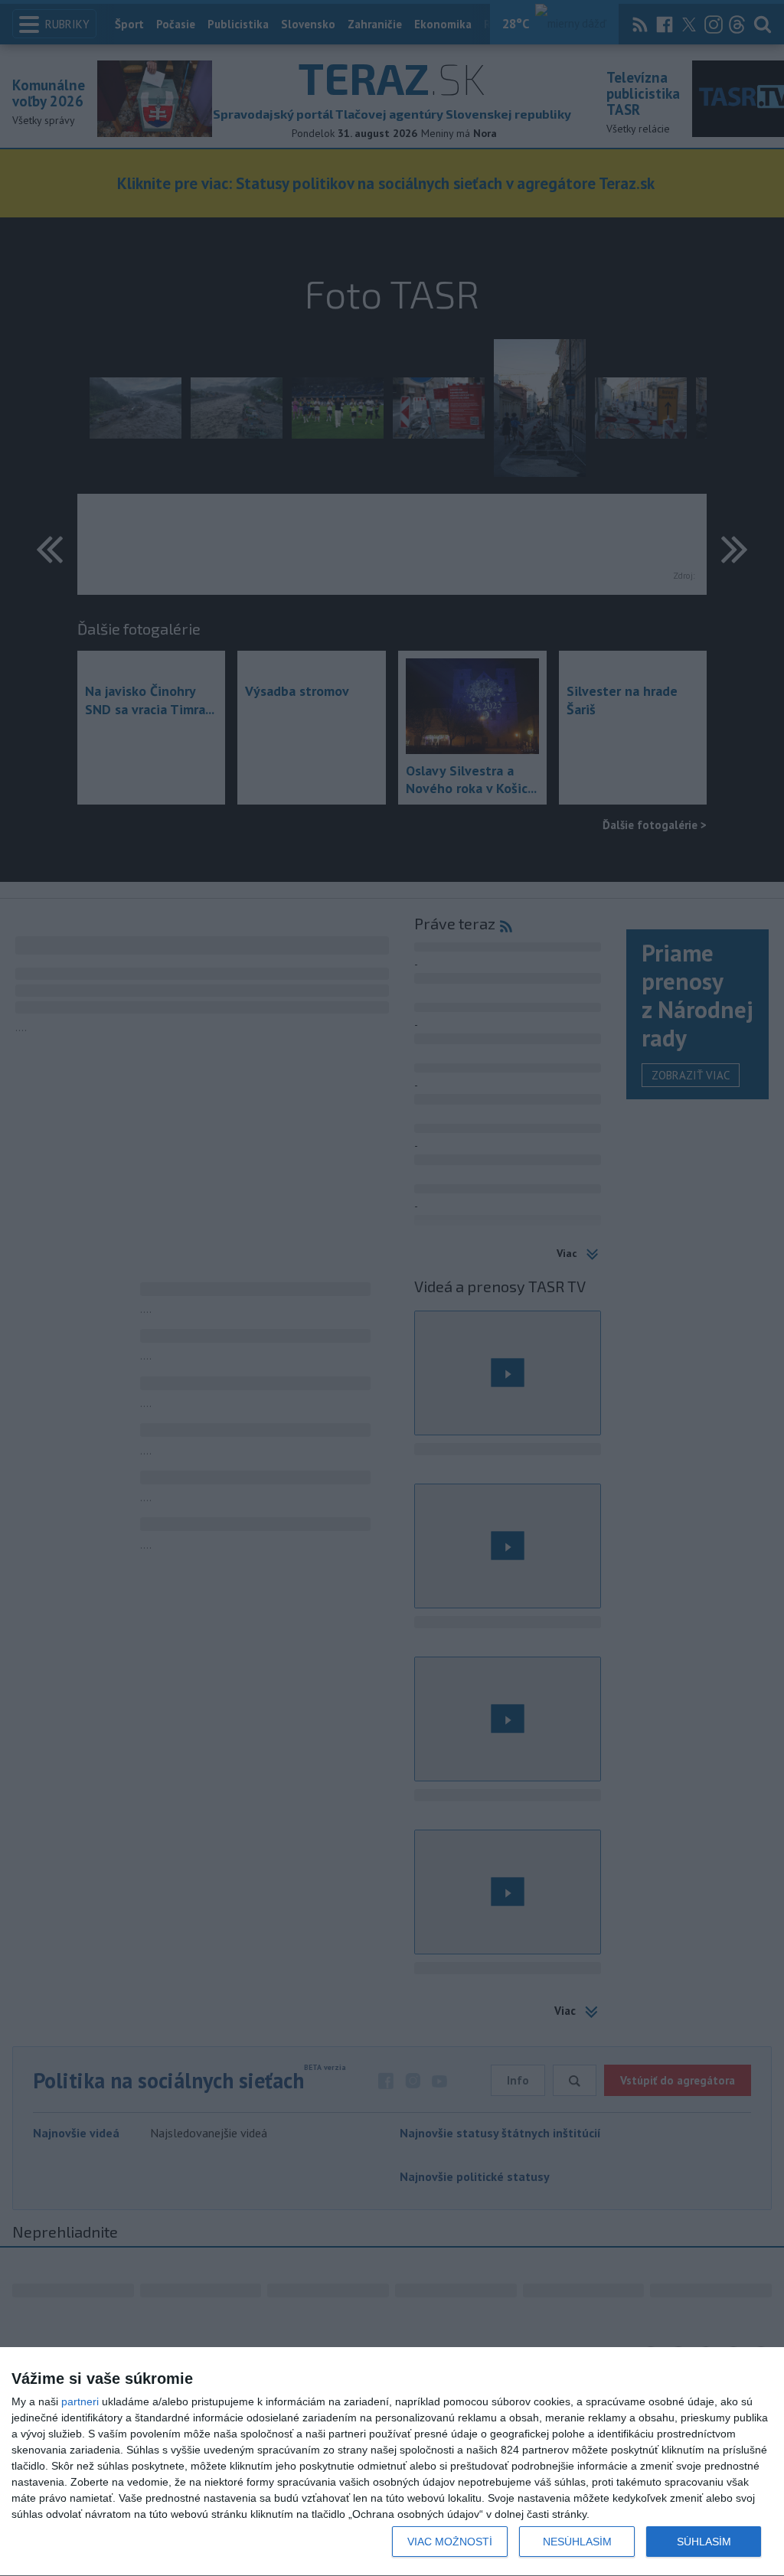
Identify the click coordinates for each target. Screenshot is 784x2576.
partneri (80, 2401)
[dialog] (392, 2462)
